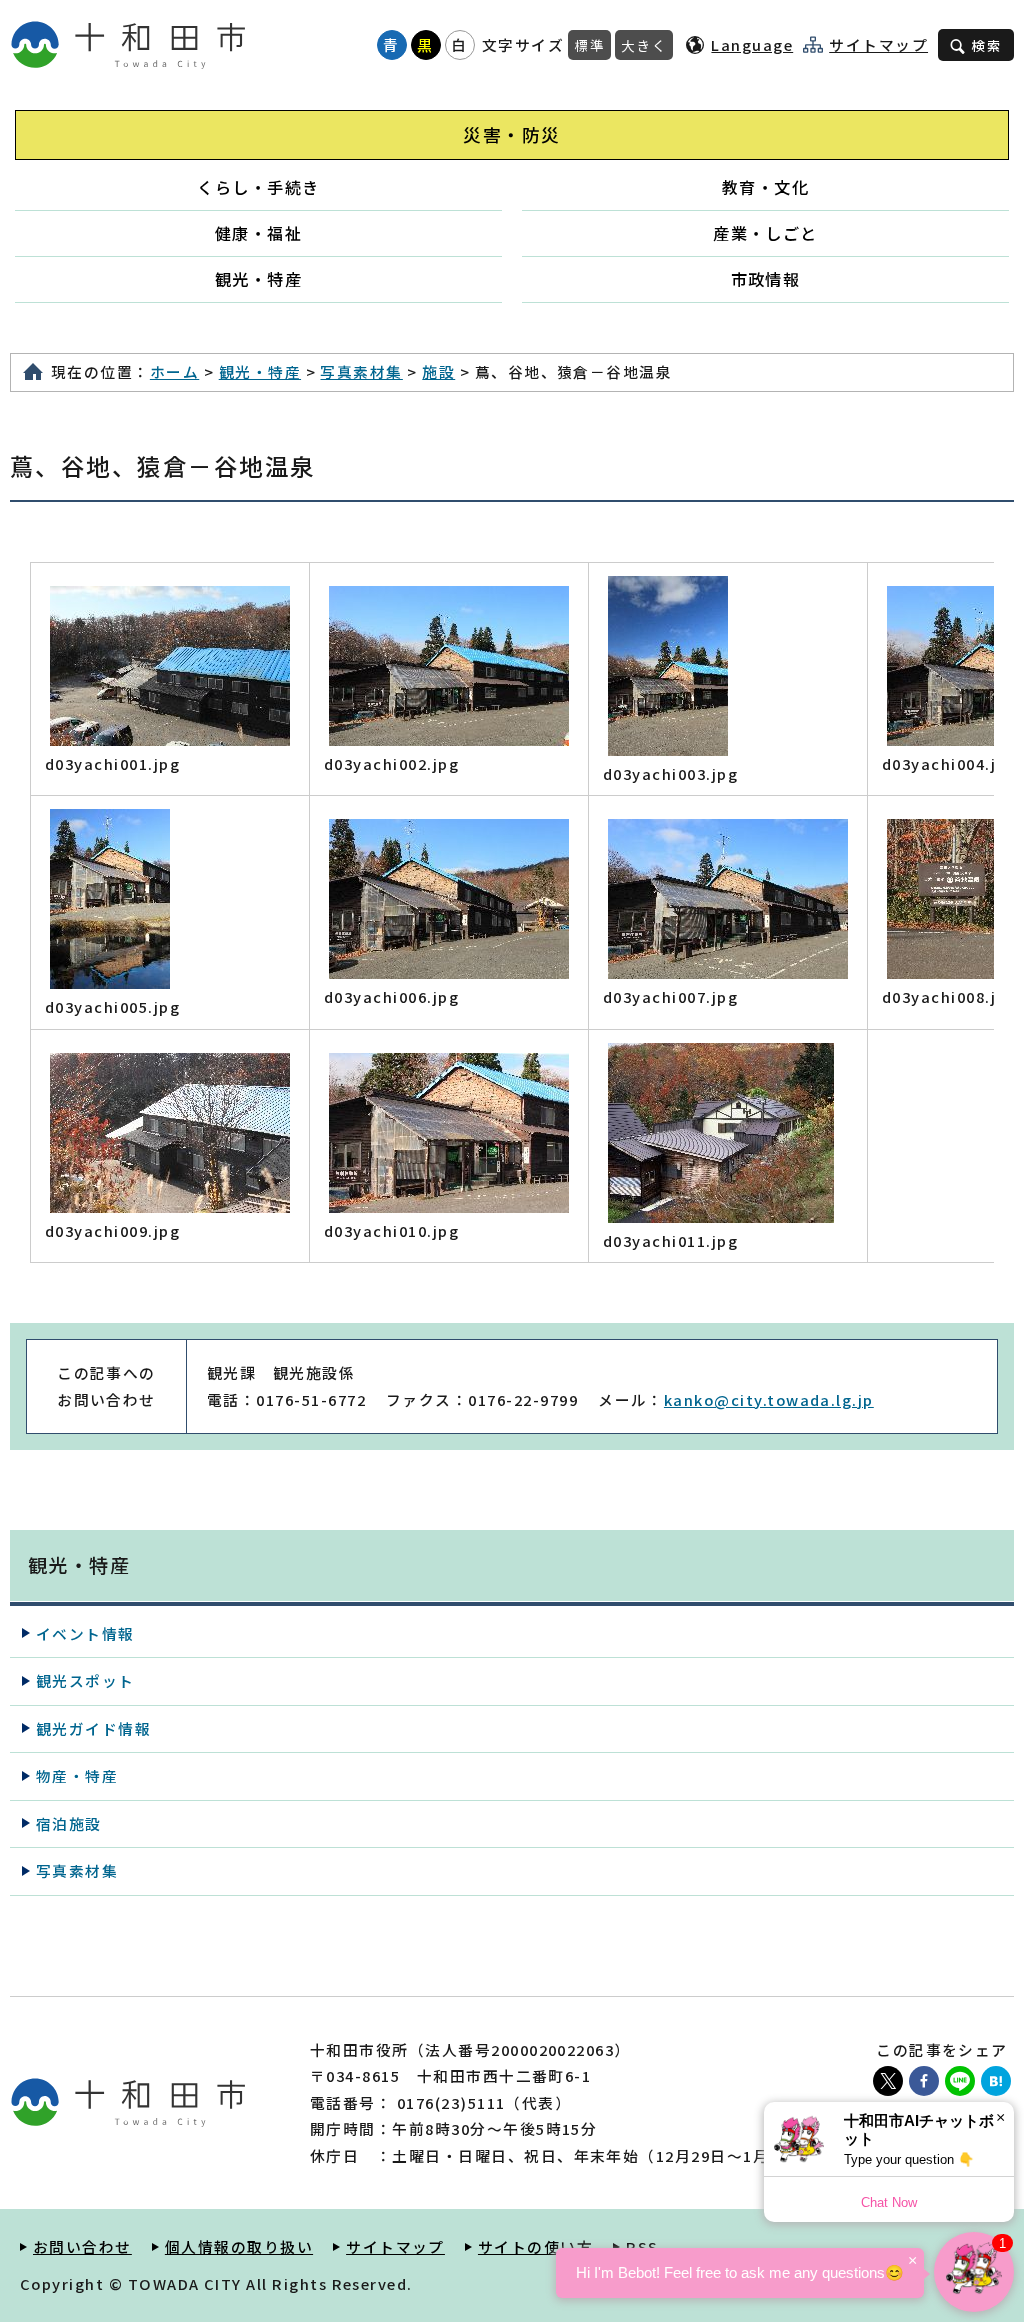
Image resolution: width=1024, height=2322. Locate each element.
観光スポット (85, 1680)
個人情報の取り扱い (239, 2246)
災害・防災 (511, 134)
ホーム (174, 371)
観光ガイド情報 (93, 1728)
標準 (589, 45)
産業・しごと (765, 233)
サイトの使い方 (535, 2246)
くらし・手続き (258, 187)
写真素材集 (361, 371)
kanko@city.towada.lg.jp (769, 1399)
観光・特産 (258, 279)
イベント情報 (85, 1633)
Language (752, 44)
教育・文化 (765, 187)
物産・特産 (77, 1775)
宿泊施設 (69, 1823)
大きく (644, 45)
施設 (438, 371)
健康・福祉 (258, 233)
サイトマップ (878, 45)
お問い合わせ (82, 2246)
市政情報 (766, 279)
